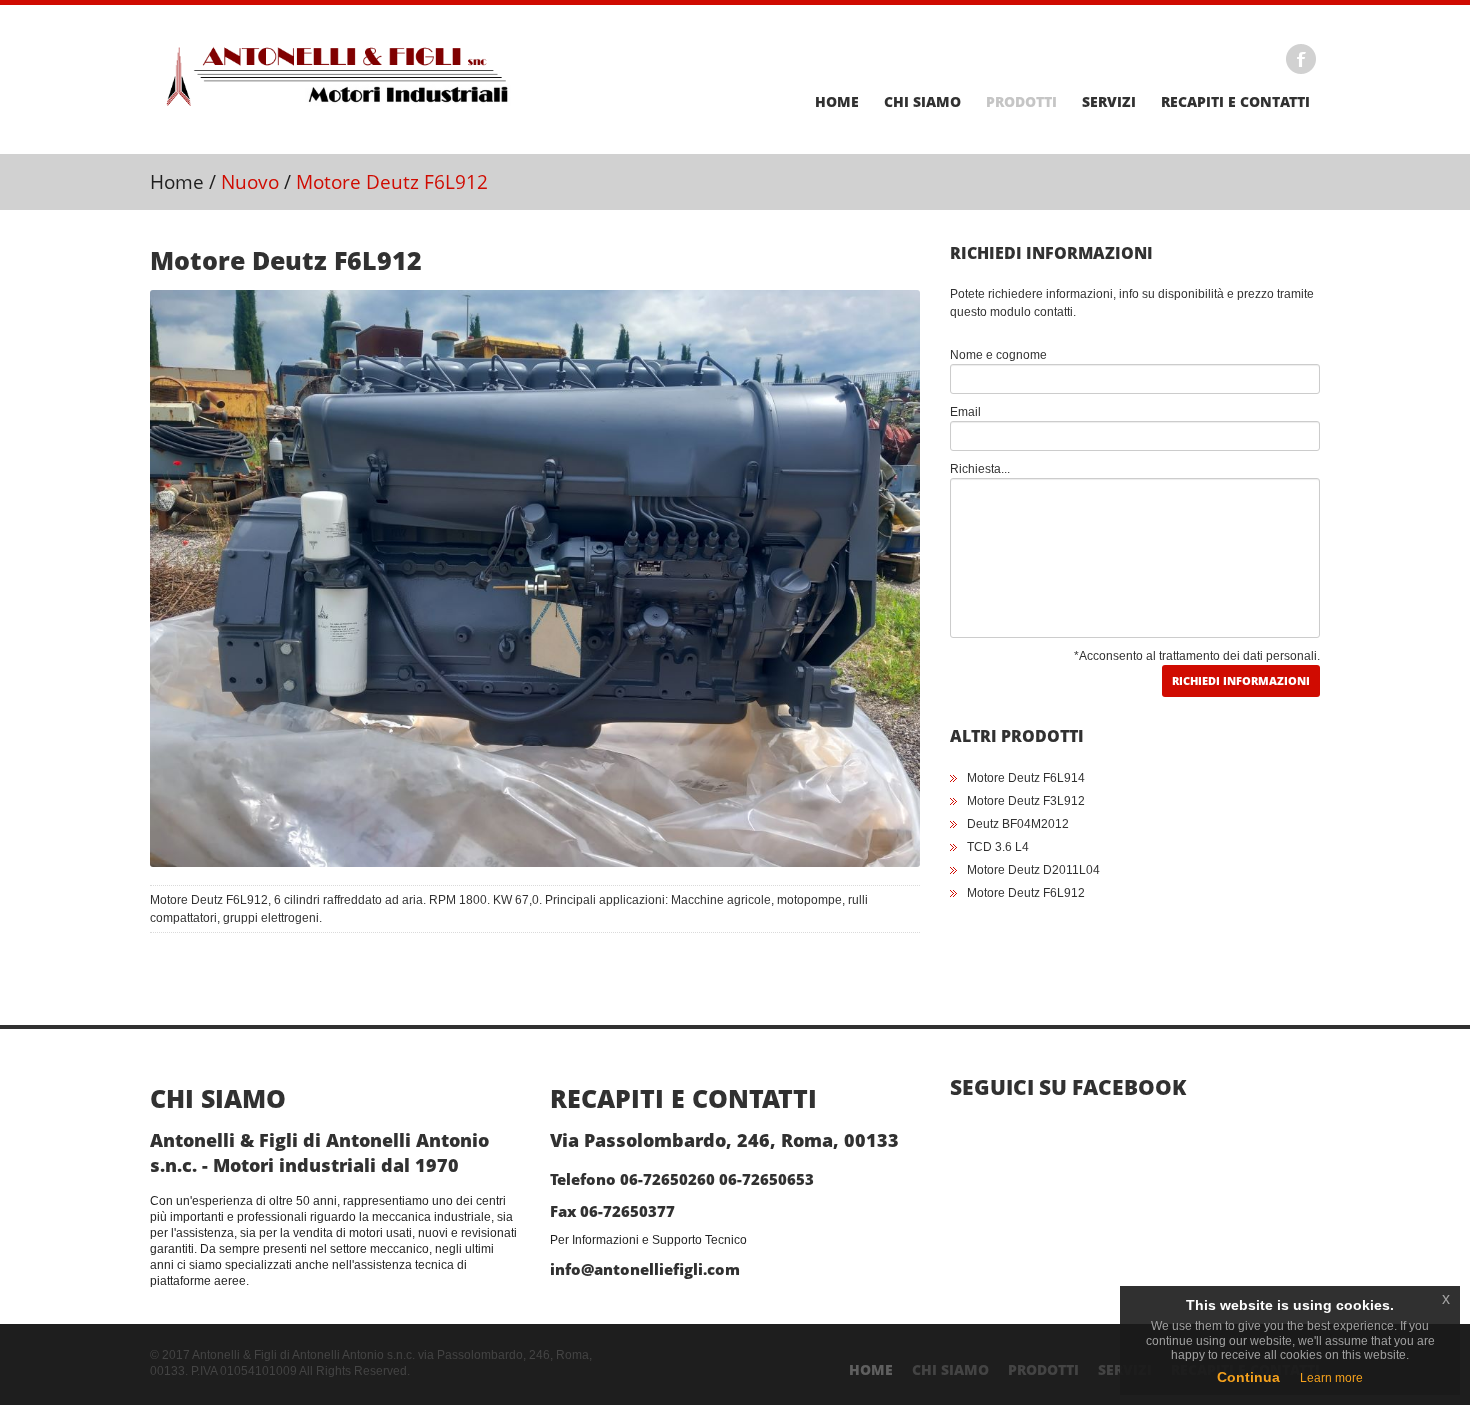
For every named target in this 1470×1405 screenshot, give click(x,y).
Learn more (1331, 1378)
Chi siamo (922, 102)
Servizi (1109, 102)
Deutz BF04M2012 (1018, 824)
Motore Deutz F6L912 (1026, 893)
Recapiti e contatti (1235, 102)
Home (837, 102)
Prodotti (1021, 102)
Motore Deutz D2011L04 (1033, 870)
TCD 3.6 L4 (998, 847)
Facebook (1301, 59)
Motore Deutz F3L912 (1026, 801)
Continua (1248, 1377)
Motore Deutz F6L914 (1026, 778)
